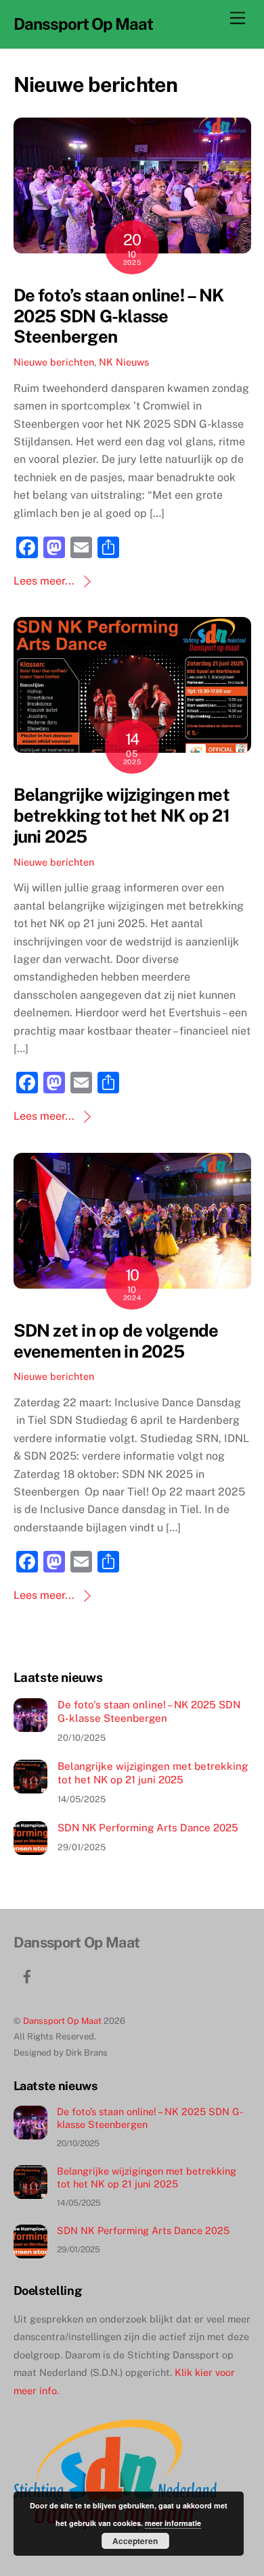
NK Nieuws (124, 362)
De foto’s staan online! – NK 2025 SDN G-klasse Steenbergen (119, 316)
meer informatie (173, 2523)
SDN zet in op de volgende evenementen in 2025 (116, 1341)
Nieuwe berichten (54, 362)
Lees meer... (44, 581)
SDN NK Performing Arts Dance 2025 (148, 1828)
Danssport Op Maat (62, 2021)
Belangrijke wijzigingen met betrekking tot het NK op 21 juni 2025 (122, 815)
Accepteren (135, 2541)
